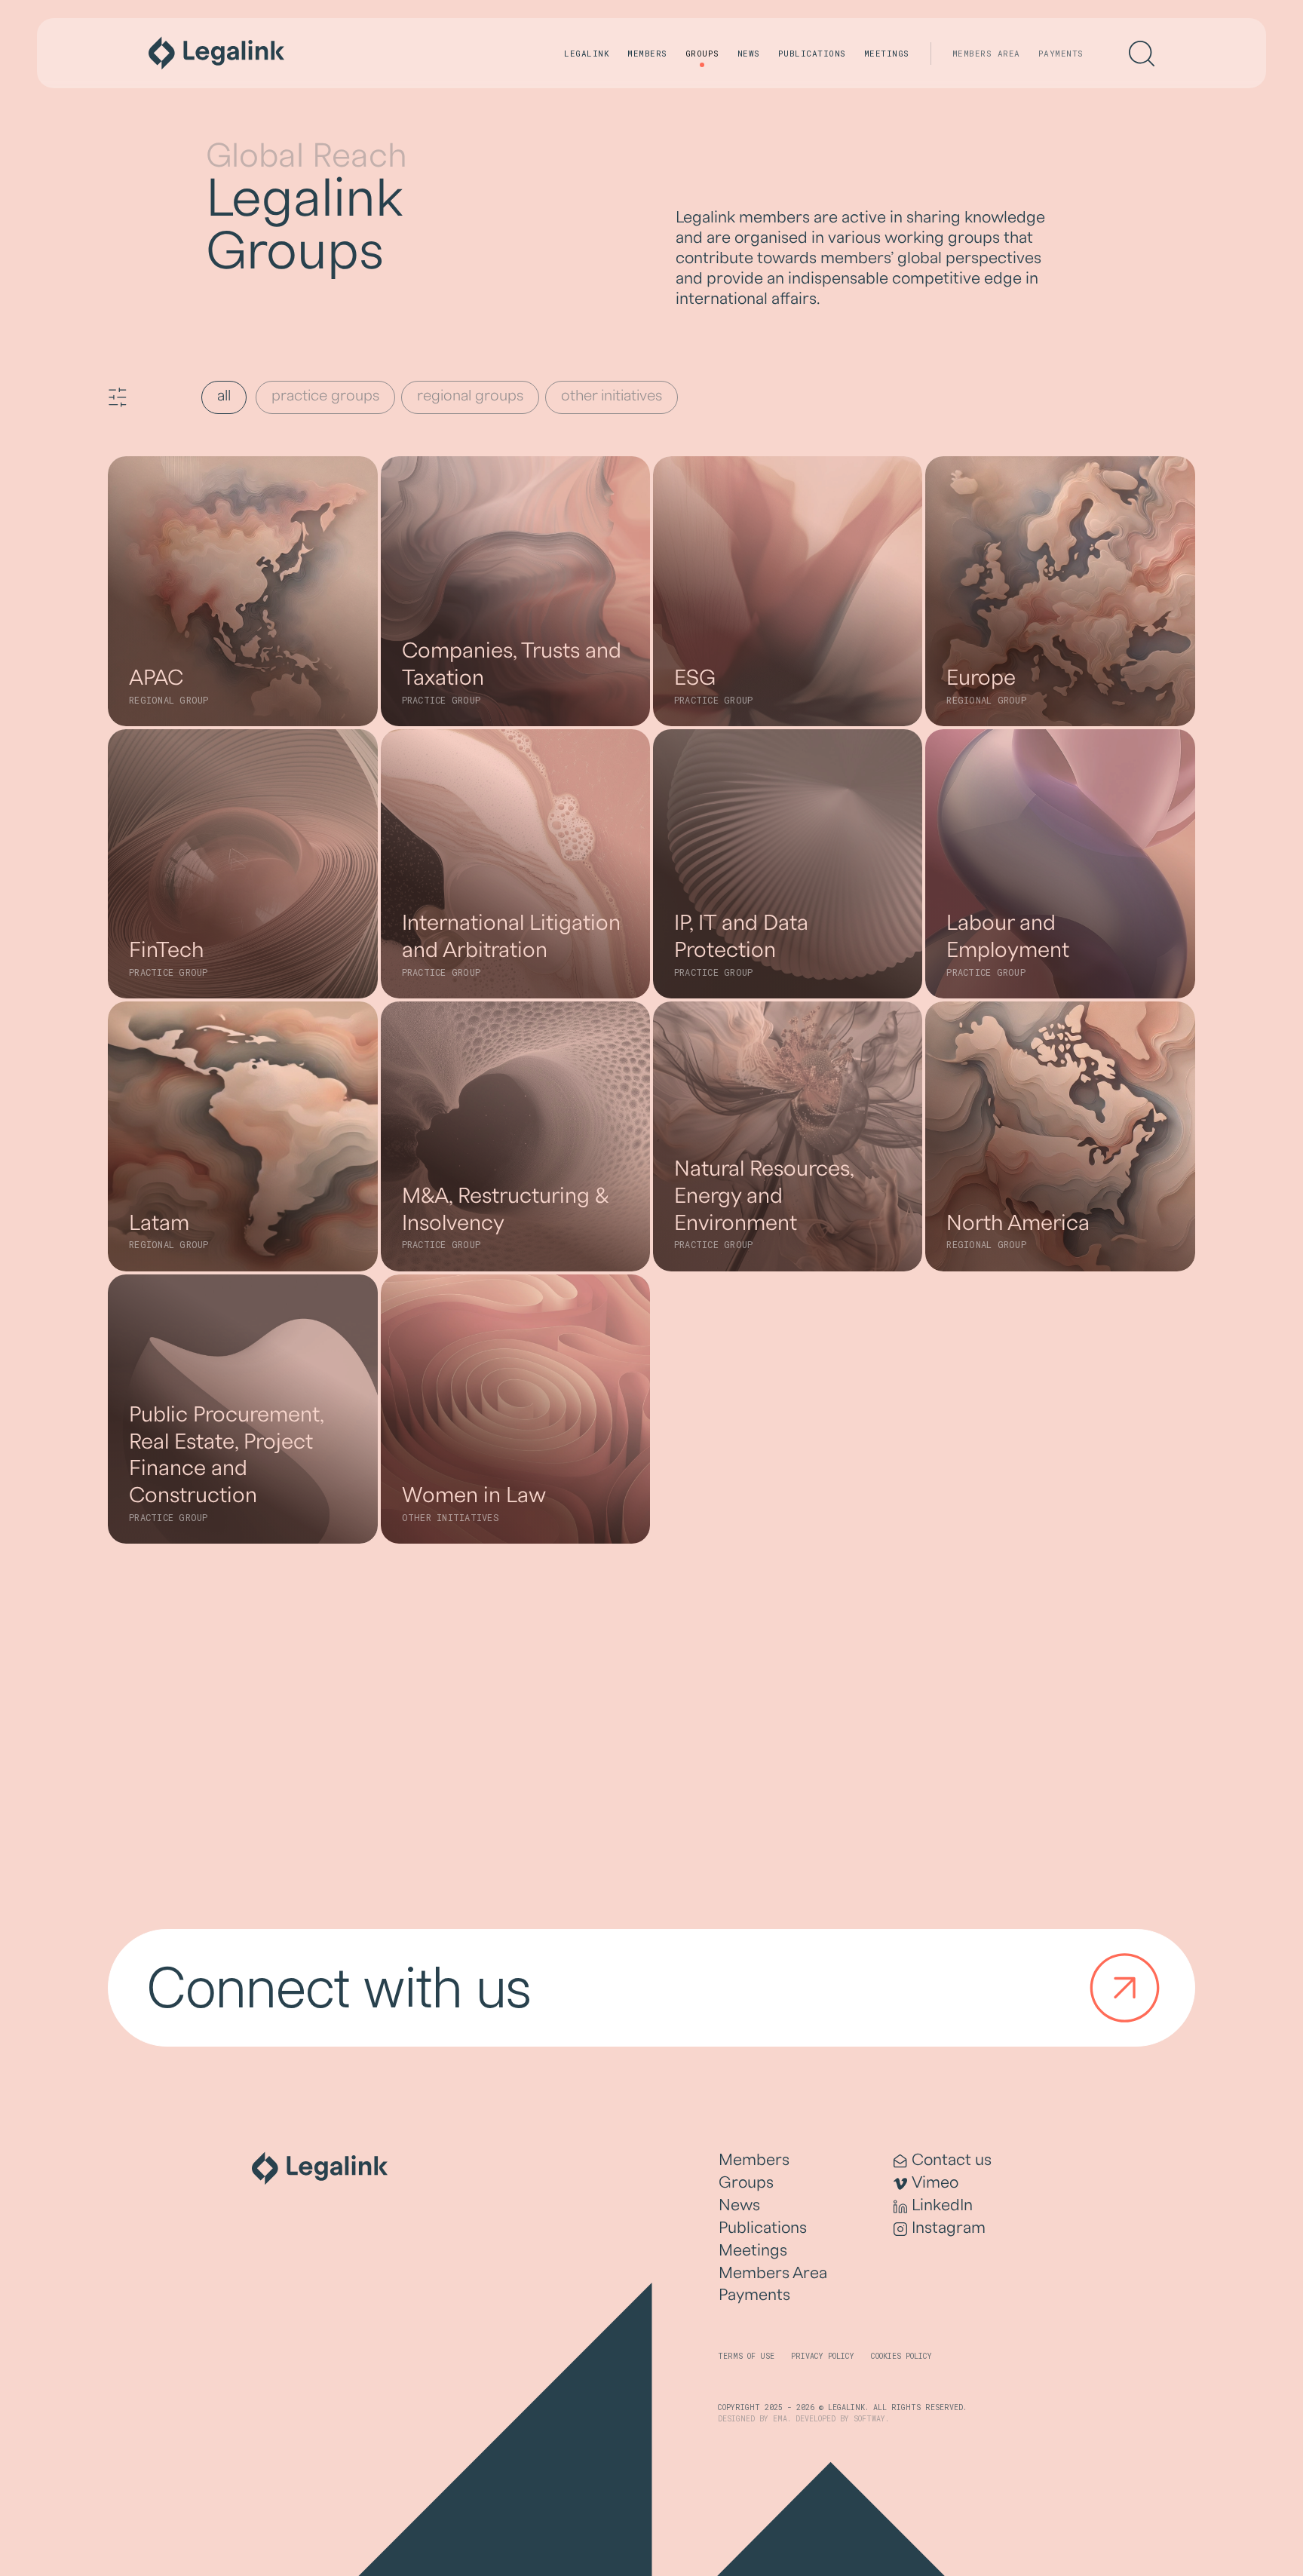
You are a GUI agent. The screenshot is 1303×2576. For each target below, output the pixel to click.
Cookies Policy (901, 2356)
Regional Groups (470, 396)
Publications (812, 53)
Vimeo (935, 2183)
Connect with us (339, 1987)
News (749, 53)
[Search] (1142, 54)
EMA (780, 2419)
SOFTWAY (869, 2419)
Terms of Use (746, 2356)
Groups (702, 53)
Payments (1061, 53)
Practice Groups (325, 396)
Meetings (887, 53)
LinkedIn (942, 2205)
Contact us (952, 2160)
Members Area (986, 53)
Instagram (949, 2228)
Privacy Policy (823, 2356)
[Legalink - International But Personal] (216, 53)
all (224, 396)
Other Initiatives (612, 396)
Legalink (587, 53)
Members (647, 53)
